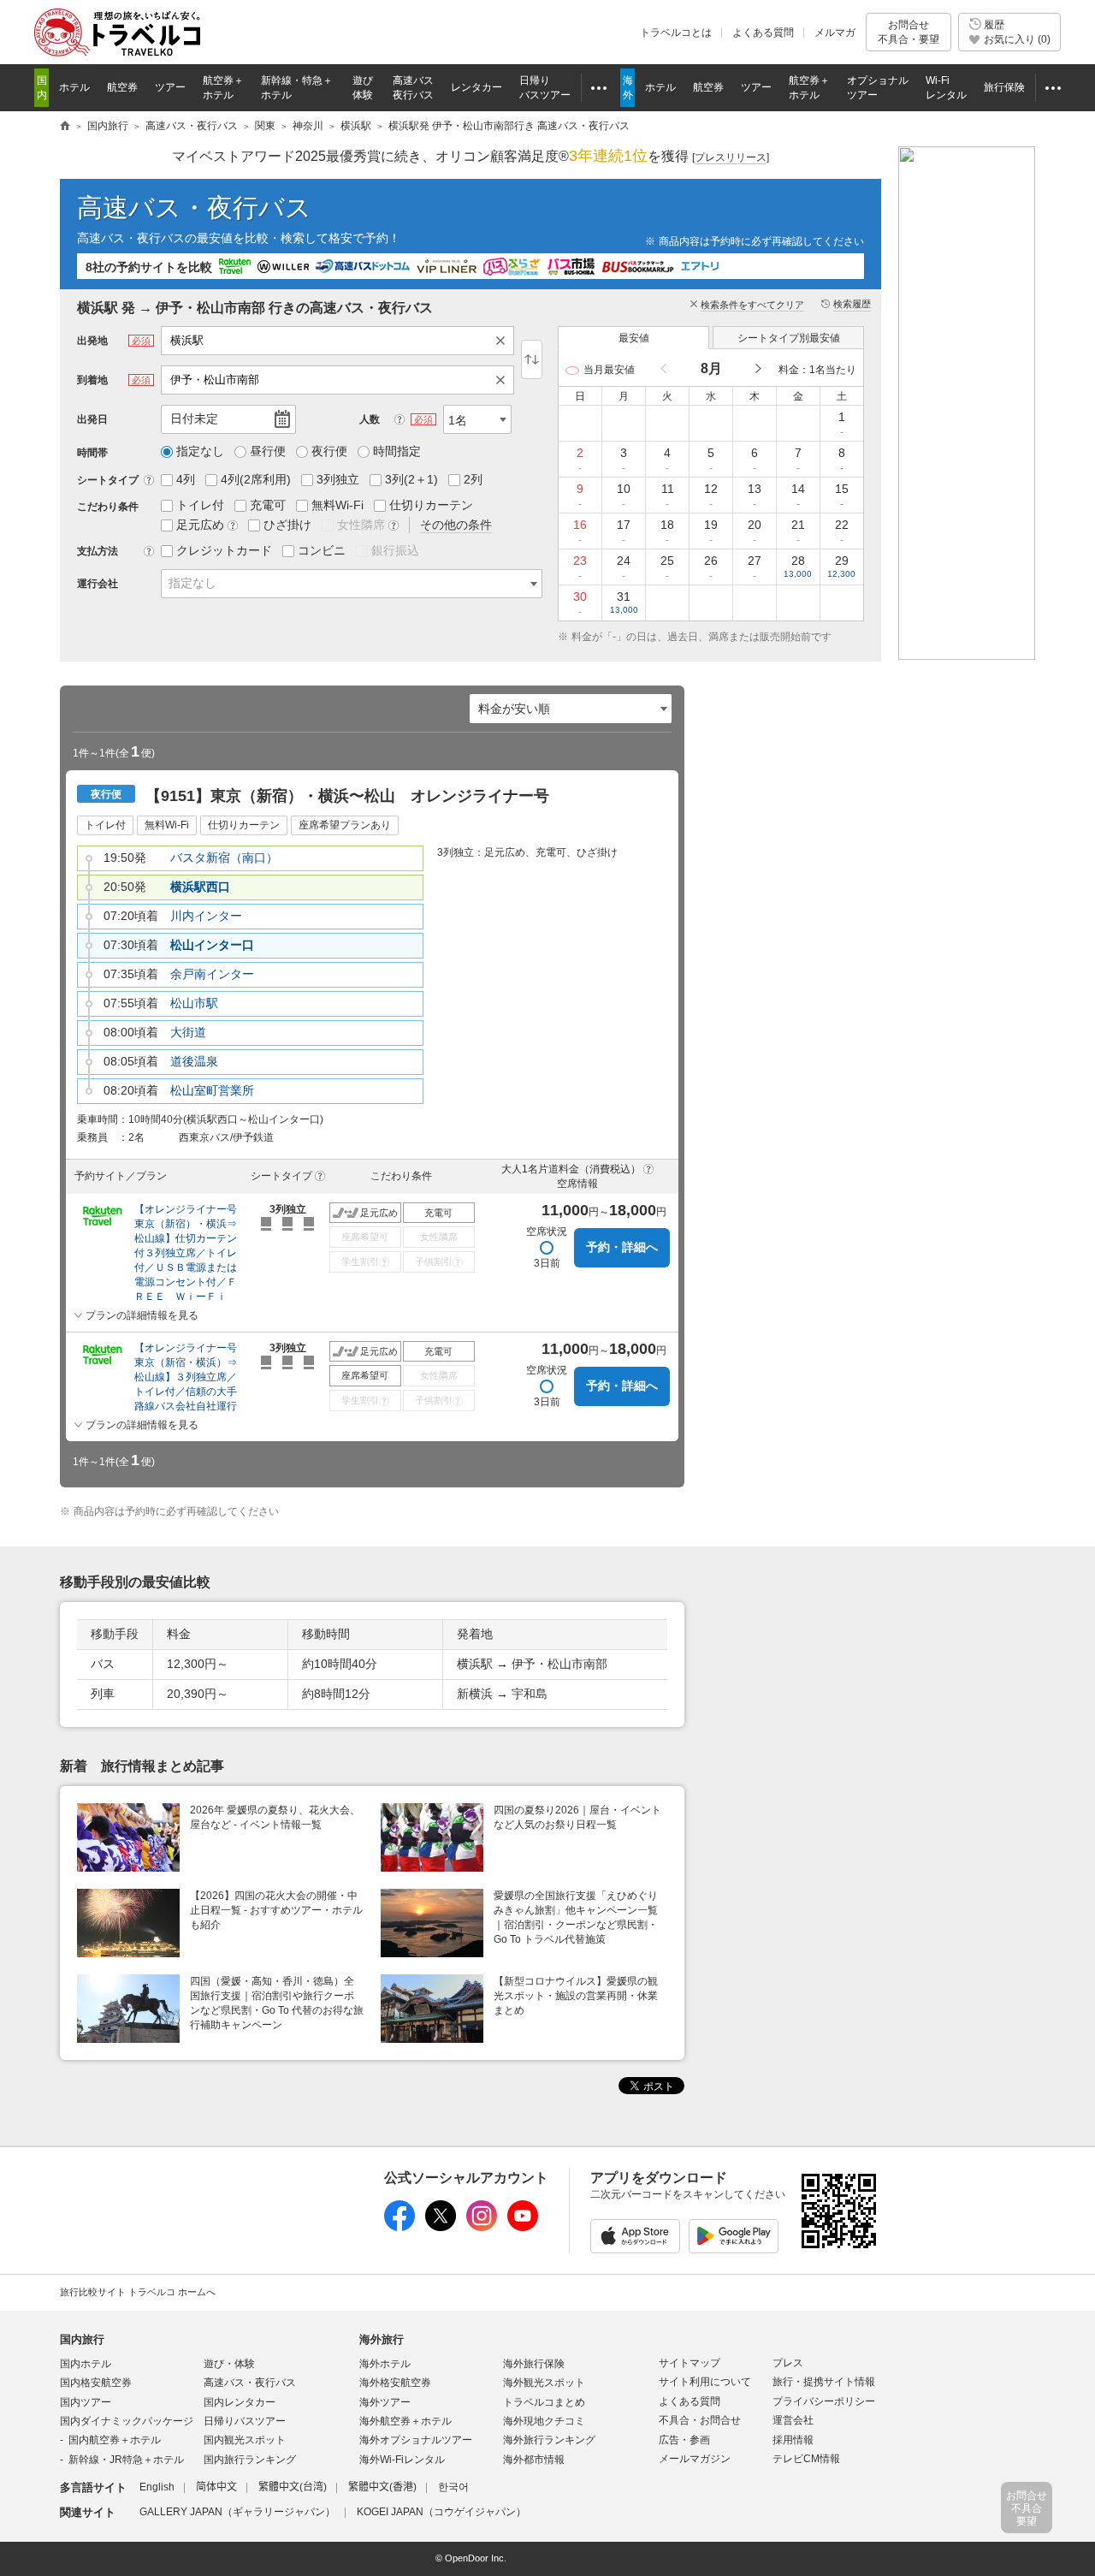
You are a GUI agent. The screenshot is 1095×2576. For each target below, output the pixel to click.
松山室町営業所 (212, 1090)
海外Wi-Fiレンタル (402, 2460)
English (157, 2487)
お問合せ (909, 32)
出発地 (92, 341)
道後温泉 (194, 1061)
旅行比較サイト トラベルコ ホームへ (138, 2292)
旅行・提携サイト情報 (824, 2382)
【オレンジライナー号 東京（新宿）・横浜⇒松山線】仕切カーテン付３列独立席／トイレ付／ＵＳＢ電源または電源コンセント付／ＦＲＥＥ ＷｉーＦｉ (190, 1253)
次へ (757, 369)
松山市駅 (194, 1003)
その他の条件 (456, 525)
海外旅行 (382, 2339)
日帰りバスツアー (245, 2421)
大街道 (188, 1032)
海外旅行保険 (534, 2364)
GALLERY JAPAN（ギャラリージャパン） (237, 2512)
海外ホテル (385, 2364)
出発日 (92, 419)
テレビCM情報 (806, 2459)
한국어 (453, 2487)
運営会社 (793, 2420)
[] (731, 157)
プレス (788, 2363)
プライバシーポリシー (824, 2401)
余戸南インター (212, 974)
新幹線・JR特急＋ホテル (126, 2460)
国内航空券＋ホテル (115, 2440)
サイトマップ (690, 2363)
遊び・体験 (229, 2364)
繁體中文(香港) (382, 2487)
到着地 (92, 380)
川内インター (206, 916)
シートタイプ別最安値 (789, 338)
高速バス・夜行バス (194, 208)
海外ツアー (385, 2402)
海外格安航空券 (395, 2383)
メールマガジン (695, 2459)
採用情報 (793, 2440)
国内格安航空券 (96, 2383)
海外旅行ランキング (549, 2440)
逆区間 (532, 359)
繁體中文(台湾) (293, 2487)
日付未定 (194, 418)
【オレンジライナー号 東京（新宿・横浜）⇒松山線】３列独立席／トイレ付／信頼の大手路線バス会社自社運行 (190, 1377)
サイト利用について (705, 2382)
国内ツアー (86, 2402)
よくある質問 (763, 33)
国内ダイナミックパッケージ (127, 2421)
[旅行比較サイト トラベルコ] (65, 127)
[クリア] (505, 341)
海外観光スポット (544, 2383)
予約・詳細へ (622, 1247)
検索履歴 (852, 304)
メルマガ (835, 33)
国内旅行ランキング (250, 2460)
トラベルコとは (676, 33)
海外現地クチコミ (544, 2421)
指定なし (192, 583)
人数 (370, 419)
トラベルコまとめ (544, 2402)
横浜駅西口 (200, 887)
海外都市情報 (534, 2460)
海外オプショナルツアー (416, 2440)
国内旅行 (82, 2339)
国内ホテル (86, 2364)
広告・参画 (684, 2440)
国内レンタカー (240, 2402)
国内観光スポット (245, 2440)
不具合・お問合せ (700, 2420)
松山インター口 (212, 945)
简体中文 (216, 2487)
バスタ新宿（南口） (224, 858)
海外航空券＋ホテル (405, 2421)
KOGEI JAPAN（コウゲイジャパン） (441, 2512)
